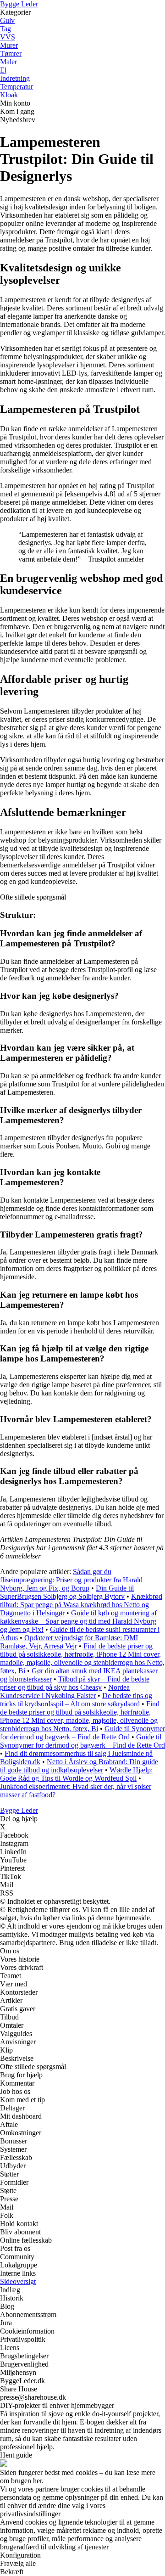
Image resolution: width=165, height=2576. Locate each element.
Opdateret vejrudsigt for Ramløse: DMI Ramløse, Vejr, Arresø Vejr (69, 1642)
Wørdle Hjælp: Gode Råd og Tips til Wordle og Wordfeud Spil (76, 1774)
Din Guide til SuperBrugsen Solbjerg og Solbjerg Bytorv (67, 1592)
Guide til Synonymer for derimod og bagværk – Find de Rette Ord (82, 1733)
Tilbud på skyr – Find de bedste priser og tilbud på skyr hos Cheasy (75, 1683)
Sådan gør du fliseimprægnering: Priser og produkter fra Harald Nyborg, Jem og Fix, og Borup (71, 1580)
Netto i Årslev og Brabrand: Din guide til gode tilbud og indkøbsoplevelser (79, 1766)
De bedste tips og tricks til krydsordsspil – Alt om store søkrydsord (76, 1700)
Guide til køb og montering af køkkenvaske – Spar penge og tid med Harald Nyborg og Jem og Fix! (78, 1621)
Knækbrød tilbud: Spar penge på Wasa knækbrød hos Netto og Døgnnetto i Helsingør (81, 1605)
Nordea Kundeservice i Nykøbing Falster (65, 1691)
